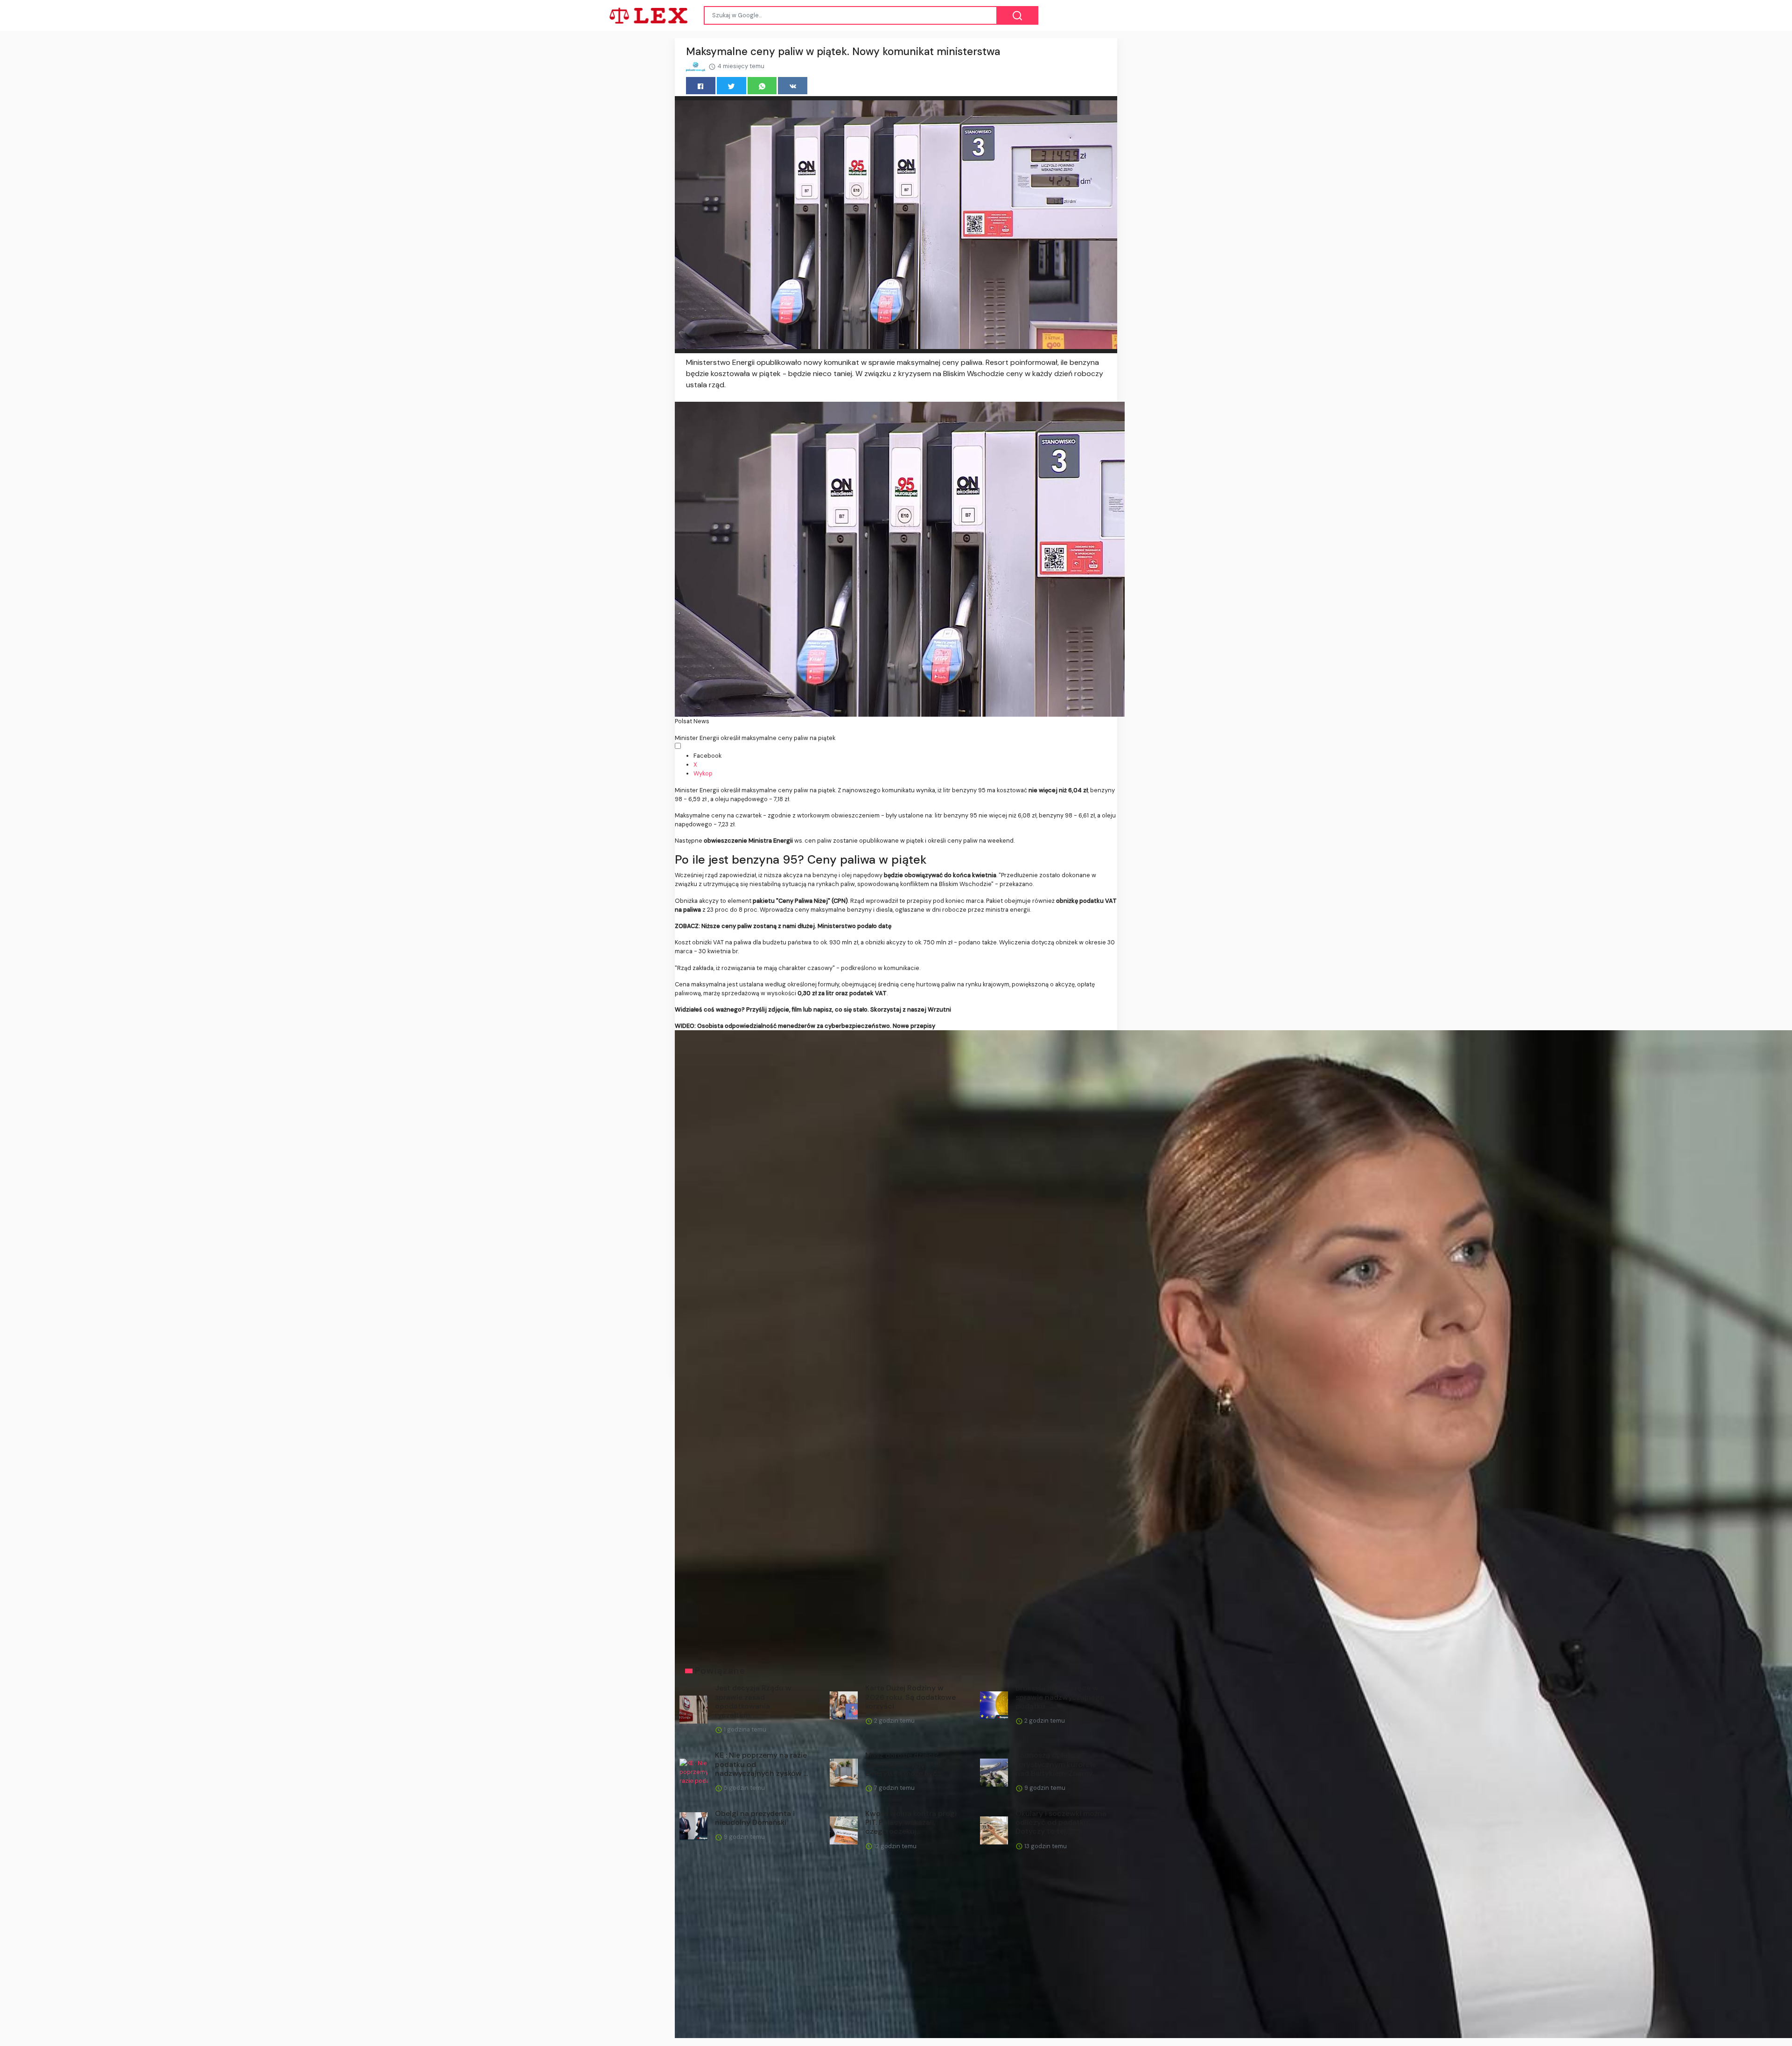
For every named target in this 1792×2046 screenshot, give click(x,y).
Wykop (703, 773)
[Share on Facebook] (701, 86)
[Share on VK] (793, 86)
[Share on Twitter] (731, 86)
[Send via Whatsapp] (762, 86)
